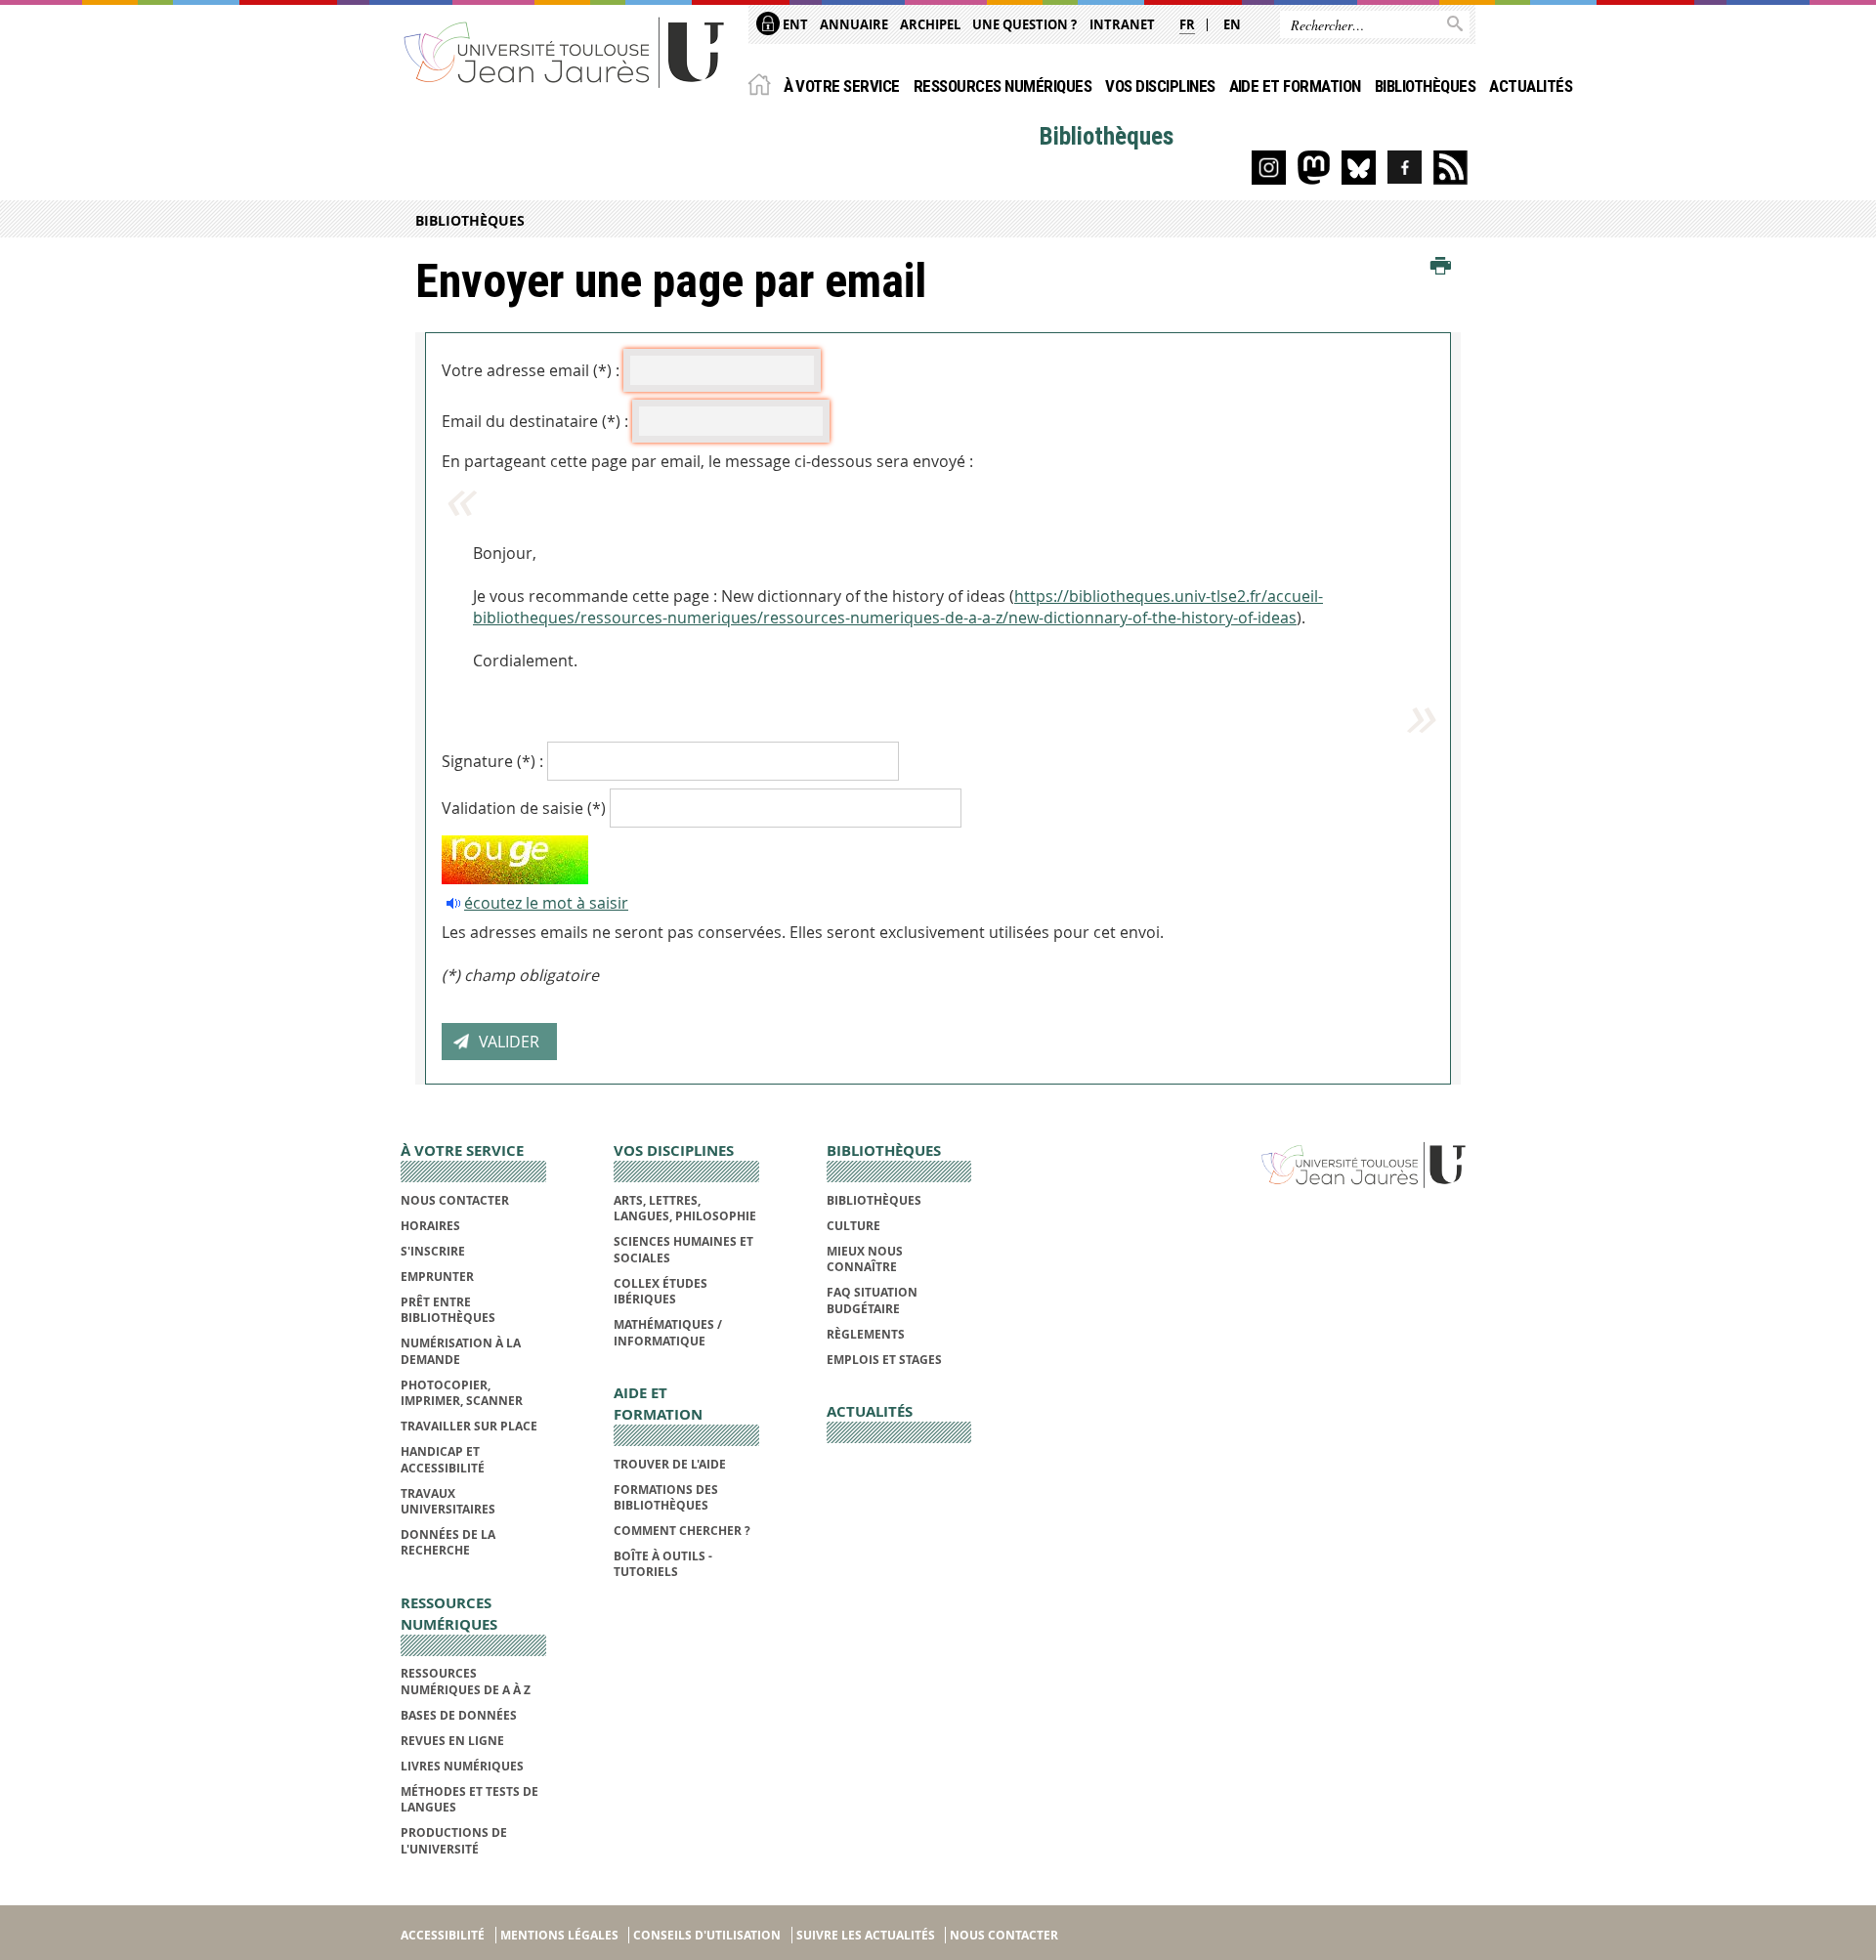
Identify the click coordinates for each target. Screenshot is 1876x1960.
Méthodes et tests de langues (469, 1799)
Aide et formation (1295, 86)
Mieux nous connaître (865, 1259)
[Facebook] (1405, 168)
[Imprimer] (1441, 267)
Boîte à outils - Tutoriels (663, 1564)
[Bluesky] (1359, 168)
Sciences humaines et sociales (683, 1249)
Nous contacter (455, 1200)
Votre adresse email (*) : (531, 370)
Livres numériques (462, 1766)
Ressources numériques (1002, 86)
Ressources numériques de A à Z (466, 1681)
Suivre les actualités (866, 1935)
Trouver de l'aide (670, 1464)
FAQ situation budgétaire (872, 1300)
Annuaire (854, 24)
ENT (794, 24)
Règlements (866, 1334)
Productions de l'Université (454, 1840)
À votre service (842, 86)
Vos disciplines (1160, 86)
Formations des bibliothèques (666, 1497)
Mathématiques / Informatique (668, 1332)
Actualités (1531, 86)
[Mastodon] (1314, 168)
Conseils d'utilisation (707, 1935)
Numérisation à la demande (461, 1351)
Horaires (430, 1226)
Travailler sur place (469, 1426)
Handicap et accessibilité (443, 1459)
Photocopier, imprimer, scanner (462, 1393)
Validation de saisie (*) (524, 808)
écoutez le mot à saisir (546, 903)
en (1232, 24)
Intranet (1122, 24)
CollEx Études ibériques (661, 1291)
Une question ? (1024, 24)
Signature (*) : (492, 761)
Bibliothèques (1425, 86)
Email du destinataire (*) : (535, 421)
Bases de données (459, 1715)
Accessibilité (443, 1935)
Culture (853, 1226)
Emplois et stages (884, 1360)
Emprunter (437, 1277)
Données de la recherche (448, 1542)
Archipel (930, 24)
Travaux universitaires (448, 1501)
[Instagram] (1269, 168)
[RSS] (1450, 168)
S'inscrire (433, 1251)
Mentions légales (559, 1935)
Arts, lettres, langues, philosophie (685, 1208)
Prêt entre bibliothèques (448, 1310)
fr (1187, 24)
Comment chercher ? (682, 1531)
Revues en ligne (452, 1741)
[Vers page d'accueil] (565, 51)
